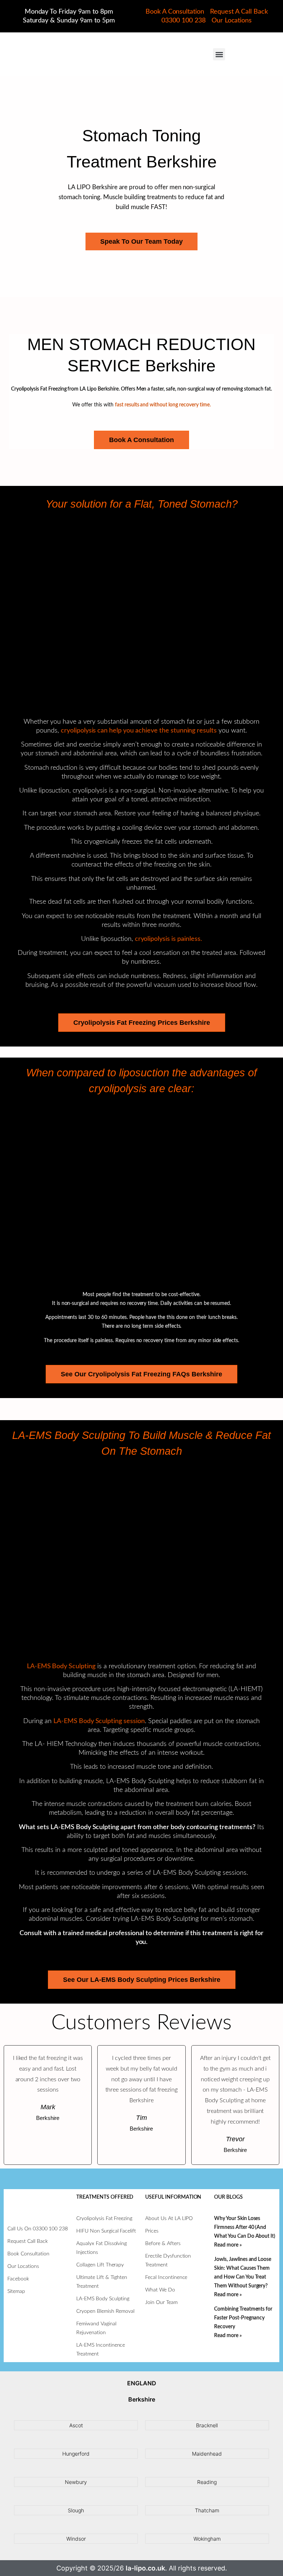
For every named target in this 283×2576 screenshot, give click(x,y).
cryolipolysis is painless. (168, 939)
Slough (76, 2510)
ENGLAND (142, 2383)
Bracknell (207, 2425)
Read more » (228, 2245)
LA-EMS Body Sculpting (61, 1666)
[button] (219, 54)
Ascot (76, 2425)
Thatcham (207, 2510)
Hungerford (76, 2454)
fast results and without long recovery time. (163, 405)
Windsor (76, 2539)
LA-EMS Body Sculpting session (99, 1721)
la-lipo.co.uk (145, 2568)
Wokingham (207, 2539)
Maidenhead (207, 2454)
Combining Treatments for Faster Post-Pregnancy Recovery (243, 2318)
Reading (207, 2482)
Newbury (76, 2482)
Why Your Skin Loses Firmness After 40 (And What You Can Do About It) (245, 2227)
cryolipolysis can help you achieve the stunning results (139, 731)
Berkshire (142, 2399)
